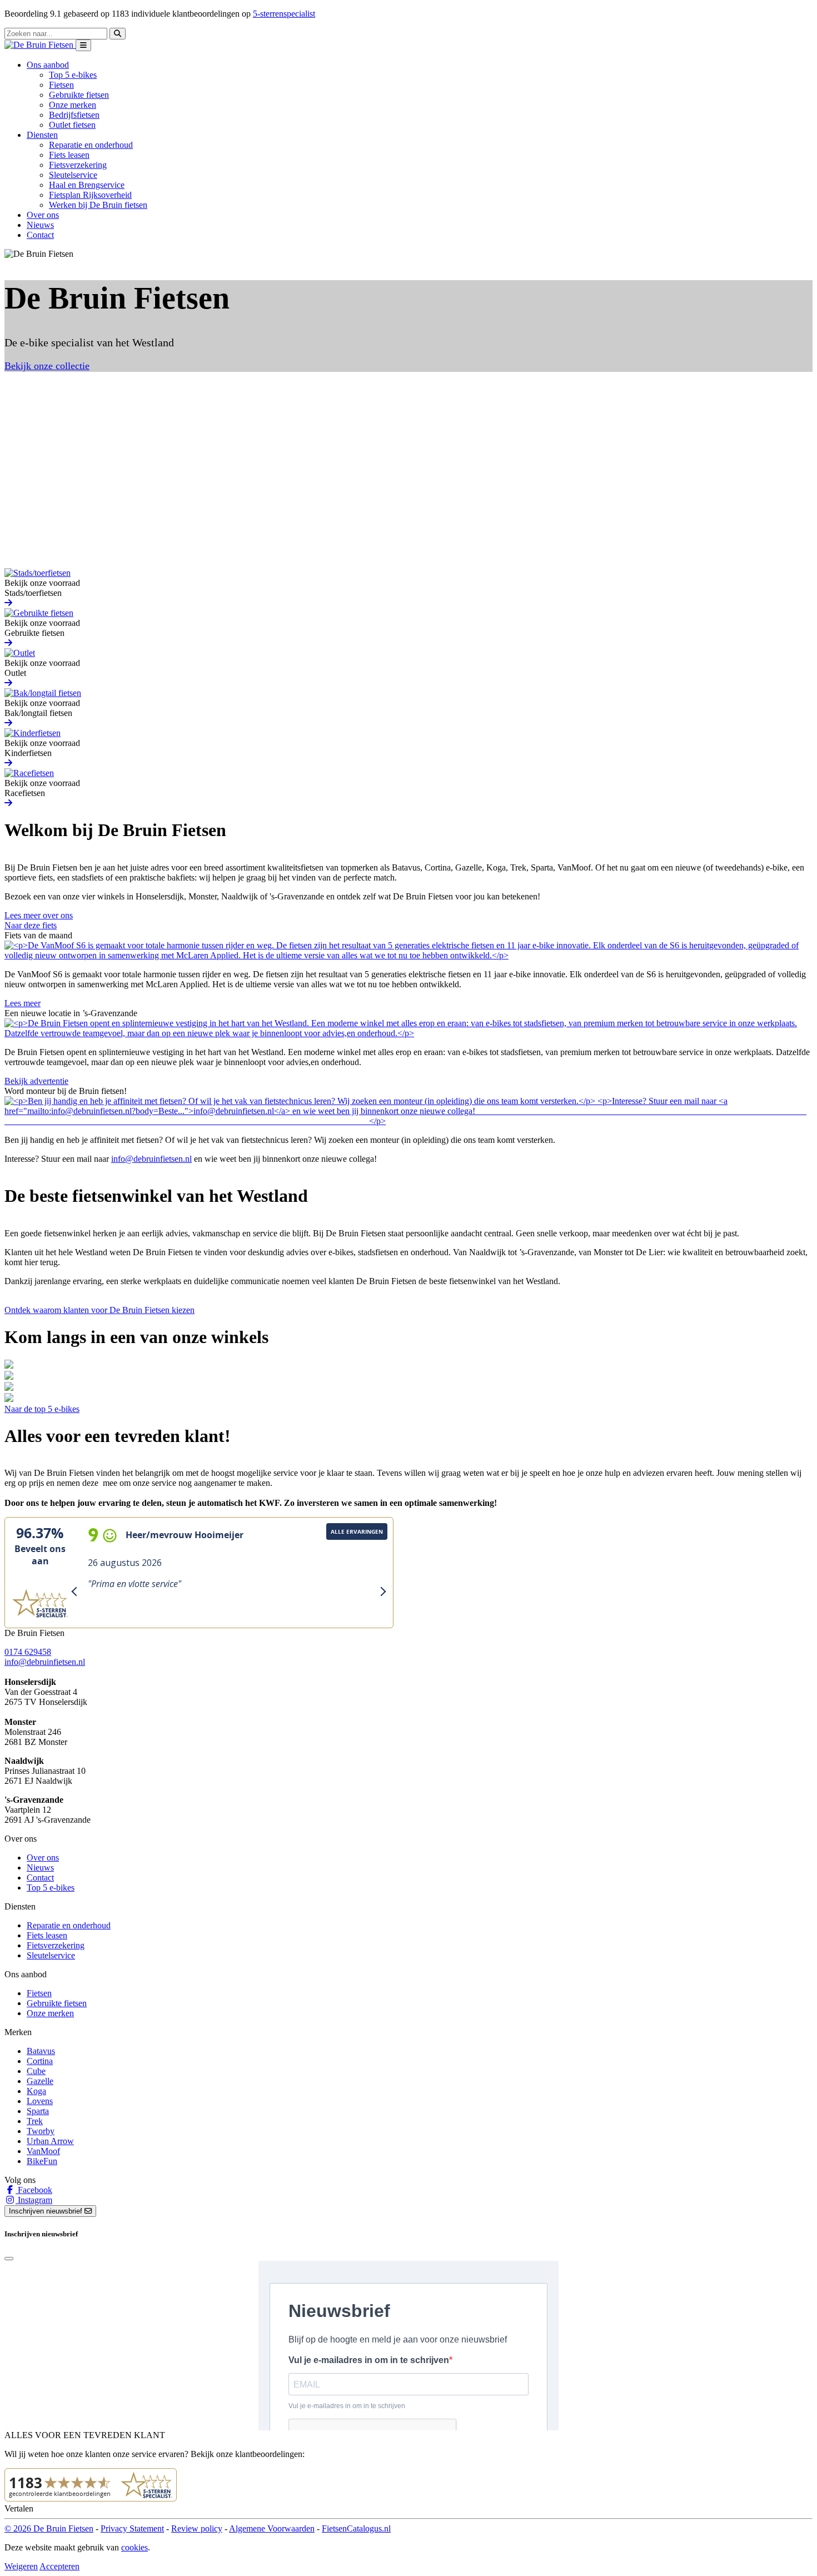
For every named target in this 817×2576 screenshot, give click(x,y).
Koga (36, 2091)
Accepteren (59, 2566)
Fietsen (61, 85)
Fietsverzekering (78, 165)
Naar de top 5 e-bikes (42, 1409)
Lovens (40, 2101)
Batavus (41, 2051)
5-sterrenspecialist (284, 14)
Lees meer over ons (39, 915)
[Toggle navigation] (83, 45)
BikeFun (42, 2161)
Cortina (40, 2061)
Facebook (34, 2190)
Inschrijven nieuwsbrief (47, 2211)
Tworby (41, 2131)
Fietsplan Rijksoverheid (90, 195)
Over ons (43, 215)
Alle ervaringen (357, 1531)
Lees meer (23, 1003)
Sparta (38, 2111)
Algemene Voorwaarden (272, 2528)
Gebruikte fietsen (79, 95)
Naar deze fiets (31, 925)
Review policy (197, 2528)
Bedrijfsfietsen (74, 115)
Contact (40, 235)
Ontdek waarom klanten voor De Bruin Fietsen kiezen (99, 1310)
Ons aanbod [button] (48, 65)
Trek (35, 2121)
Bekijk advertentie (36, 1081)
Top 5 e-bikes (73, 75)
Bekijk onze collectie (47, 366)
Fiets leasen (69, 155)
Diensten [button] (42, 135)
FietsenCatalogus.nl (356, 2528)
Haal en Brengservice (87, 185)
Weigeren (21, 2566)
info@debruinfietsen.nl (151, 1159)
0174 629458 (28, 1652)
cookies (134, 2547)
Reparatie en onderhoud (91, 145)
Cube (36, 2071)
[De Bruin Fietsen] (40, 45)
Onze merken (73, 105)
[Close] (9, 2259)
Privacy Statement (132, 2528)
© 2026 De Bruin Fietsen (49, 2528)
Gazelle (40, 2081)
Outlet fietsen (72, 125)
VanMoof (43, 2151)
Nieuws (40, 225)
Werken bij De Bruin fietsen (98, 205)
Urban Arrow (50, 2141)
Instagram (34, 2200)
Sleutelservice (73, 175)
